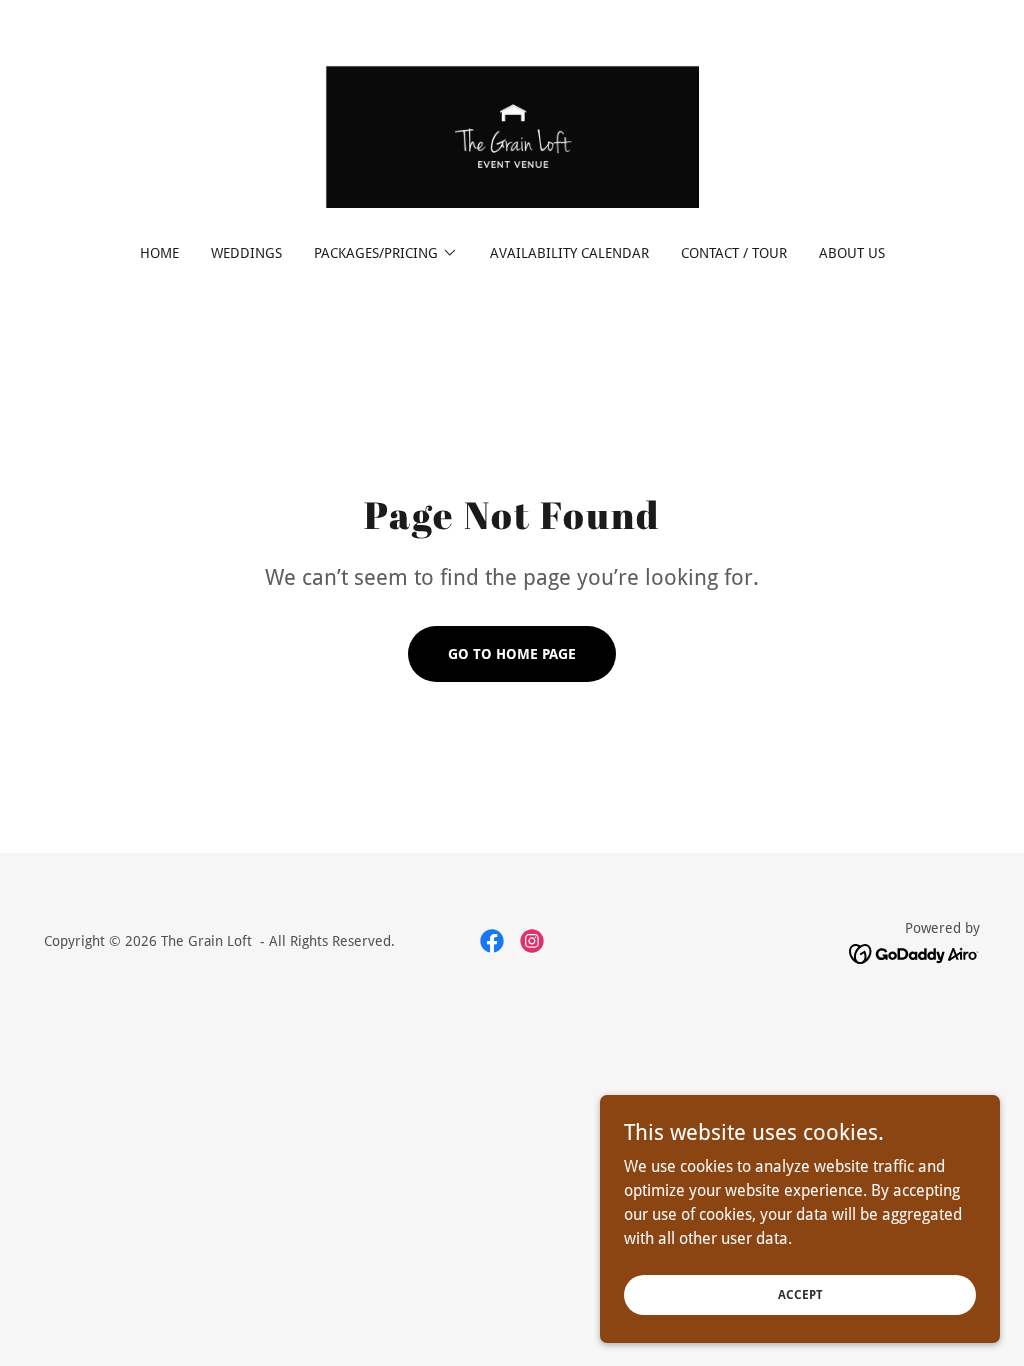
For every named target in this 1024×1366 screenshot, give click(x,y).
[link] (512, 135)
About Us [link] (852, 253)
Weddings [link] (246, 253)
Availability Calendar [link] (569, 253)
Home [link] (159, 253)
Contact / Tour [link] (734, 253)
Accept (800, 1294)
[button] (386, 253)
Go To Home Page (512, 654)
